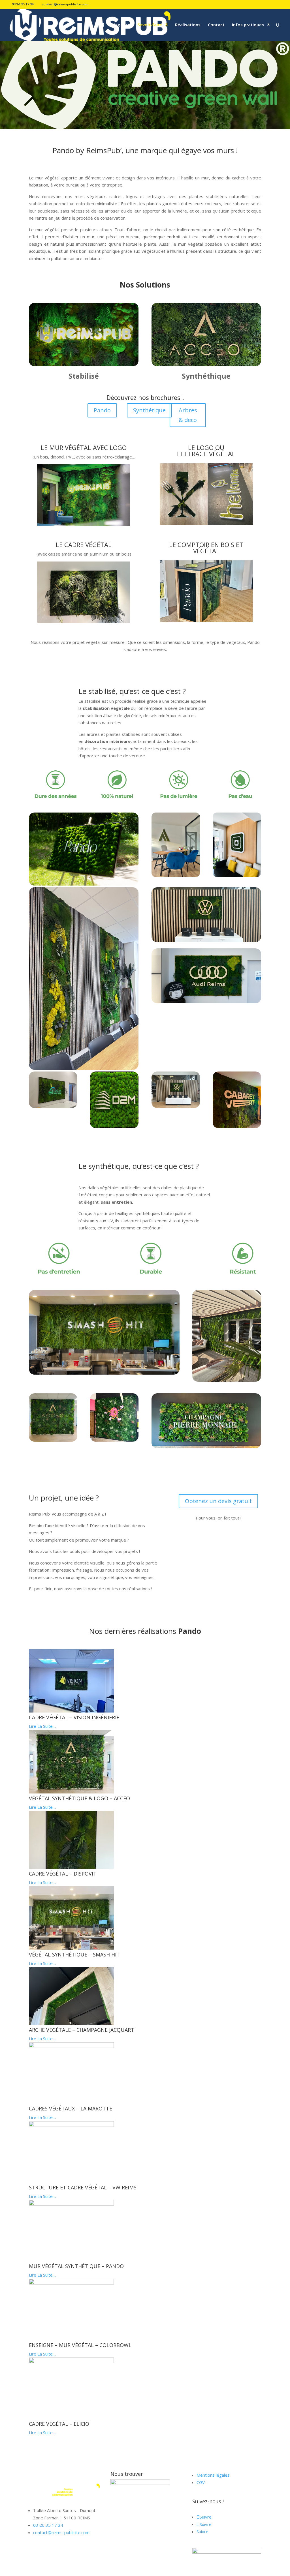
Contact (216, 25)
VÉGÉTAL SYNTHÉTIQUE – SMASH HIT (74, 1954)
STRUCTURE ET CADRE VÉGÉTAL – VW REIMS (83, 2187)
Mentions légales (213, 2475)
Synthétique (149, 410)
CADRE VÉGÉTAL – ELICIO (59, 2424)
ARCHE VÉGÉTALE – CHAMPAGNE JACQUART (82, 2030)
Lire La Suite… (42, 1726)
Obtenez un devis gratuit (218, 1501)
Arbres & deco (188, 415)
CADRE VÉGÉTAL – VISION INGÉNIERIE (74, 1717)
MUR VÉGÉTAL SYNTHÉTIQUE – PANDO (76, 2266)
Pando (102, 410)
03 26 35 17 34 (48, 2525)
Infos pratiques (248, 25)
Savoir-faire (150, 25)
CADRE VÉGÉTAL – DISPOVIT (63, 1874)
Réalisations (188, 25)
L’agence (121, 25)
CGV (201, 2482)
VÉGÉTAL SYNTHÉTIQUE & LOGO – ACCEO (79, 1798)
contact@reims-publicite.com (61, 2532)
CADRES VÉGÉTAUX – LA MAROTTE (71, 2108)
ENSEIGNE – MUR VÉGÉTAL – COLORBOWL (80, 2345)
